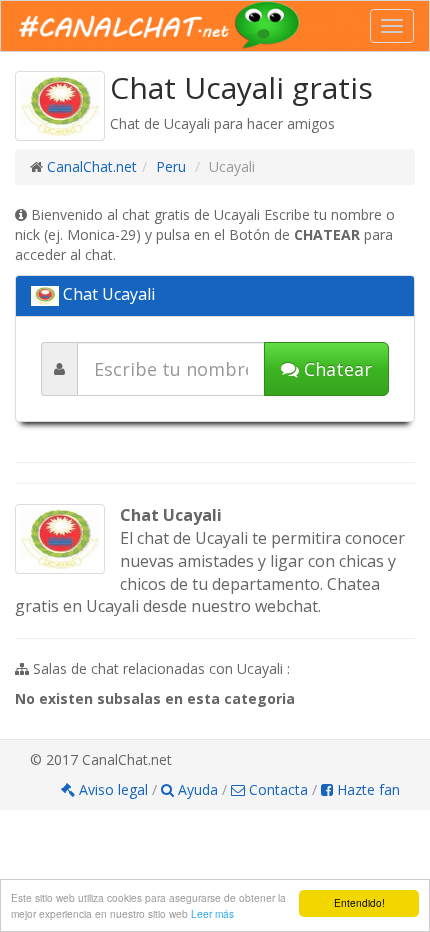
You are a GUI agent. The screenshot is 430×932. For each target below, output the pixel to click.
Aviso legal (113, 789)
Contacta (276, 789)
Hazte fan (366, 789)
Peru (171, 166)
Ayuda (198, 789)
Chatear (335, 369)
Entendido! (359, 902)
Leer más (212, 913)
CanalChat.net (92, 166)
